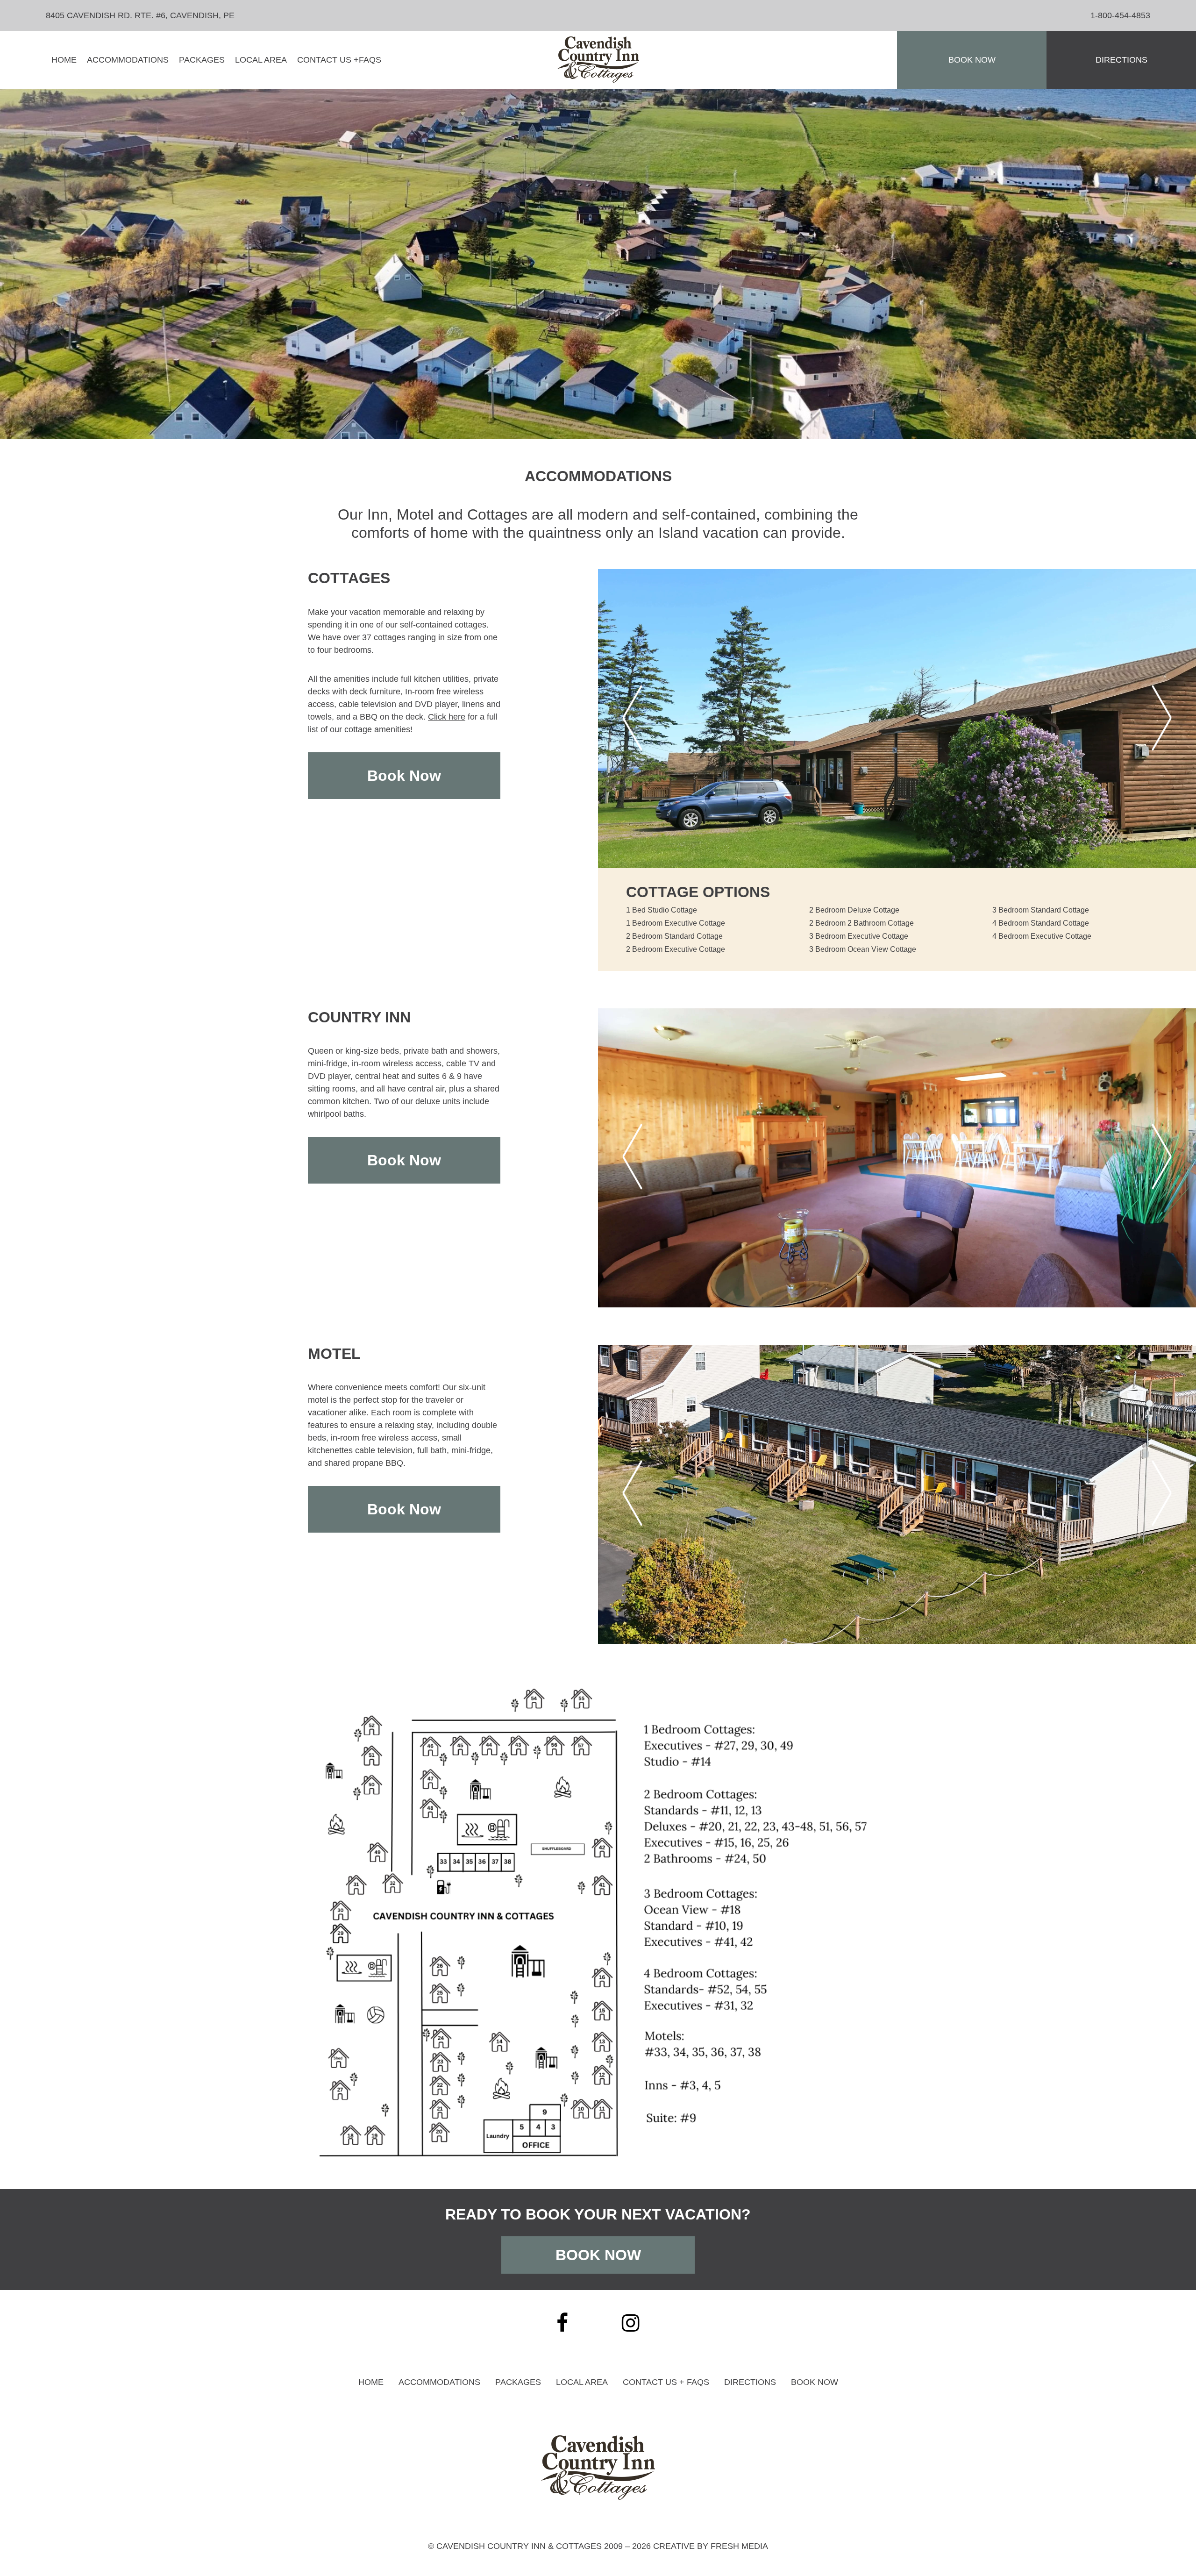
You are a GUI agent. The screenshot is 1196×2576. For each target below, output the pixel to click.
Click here (447, 717)
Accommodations (128, 60)
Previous (633, 719)
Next (1162, 719)
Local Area (261, 60)
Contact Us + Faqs (666, 2382)
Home (64, 60)
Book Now (972, 60)
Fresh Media (739, 2546)
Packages (202, 60)
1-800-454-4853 (1120, 15)
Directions (1121, 60)
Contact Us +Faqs (339, 60)
